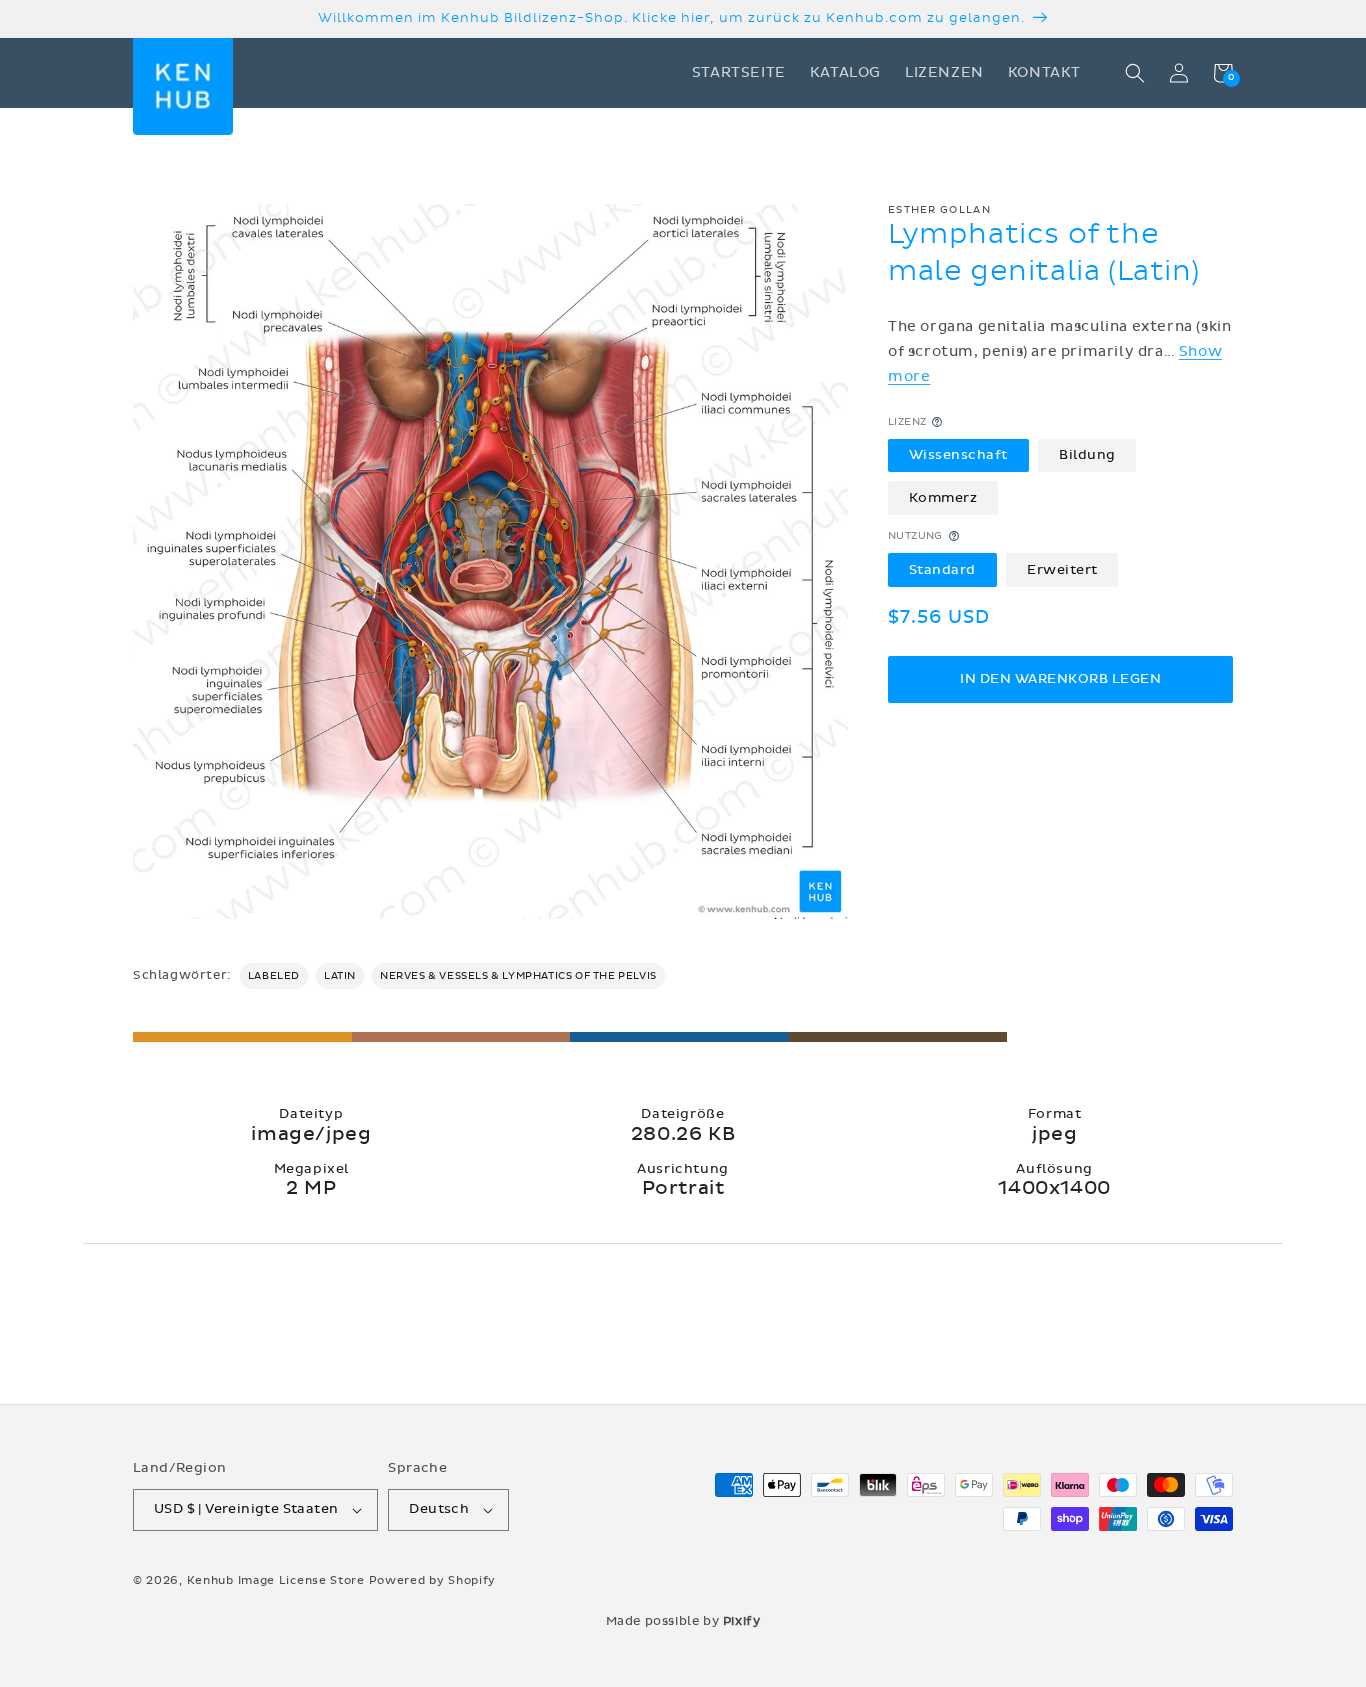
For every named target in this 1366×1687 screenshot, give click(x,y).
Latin (340, 976)
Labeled (274, 976)
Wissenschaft (958, 455)
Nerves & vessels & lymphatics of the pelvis (518, 976)
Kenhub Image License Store (276, 1580)
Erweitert (1062, 569)
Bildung (1087, 455)
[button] (1135, 73)
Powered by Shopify (433, 1580)
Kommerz (943, 497)
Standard (942, 569)
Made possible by (683, 1621)
